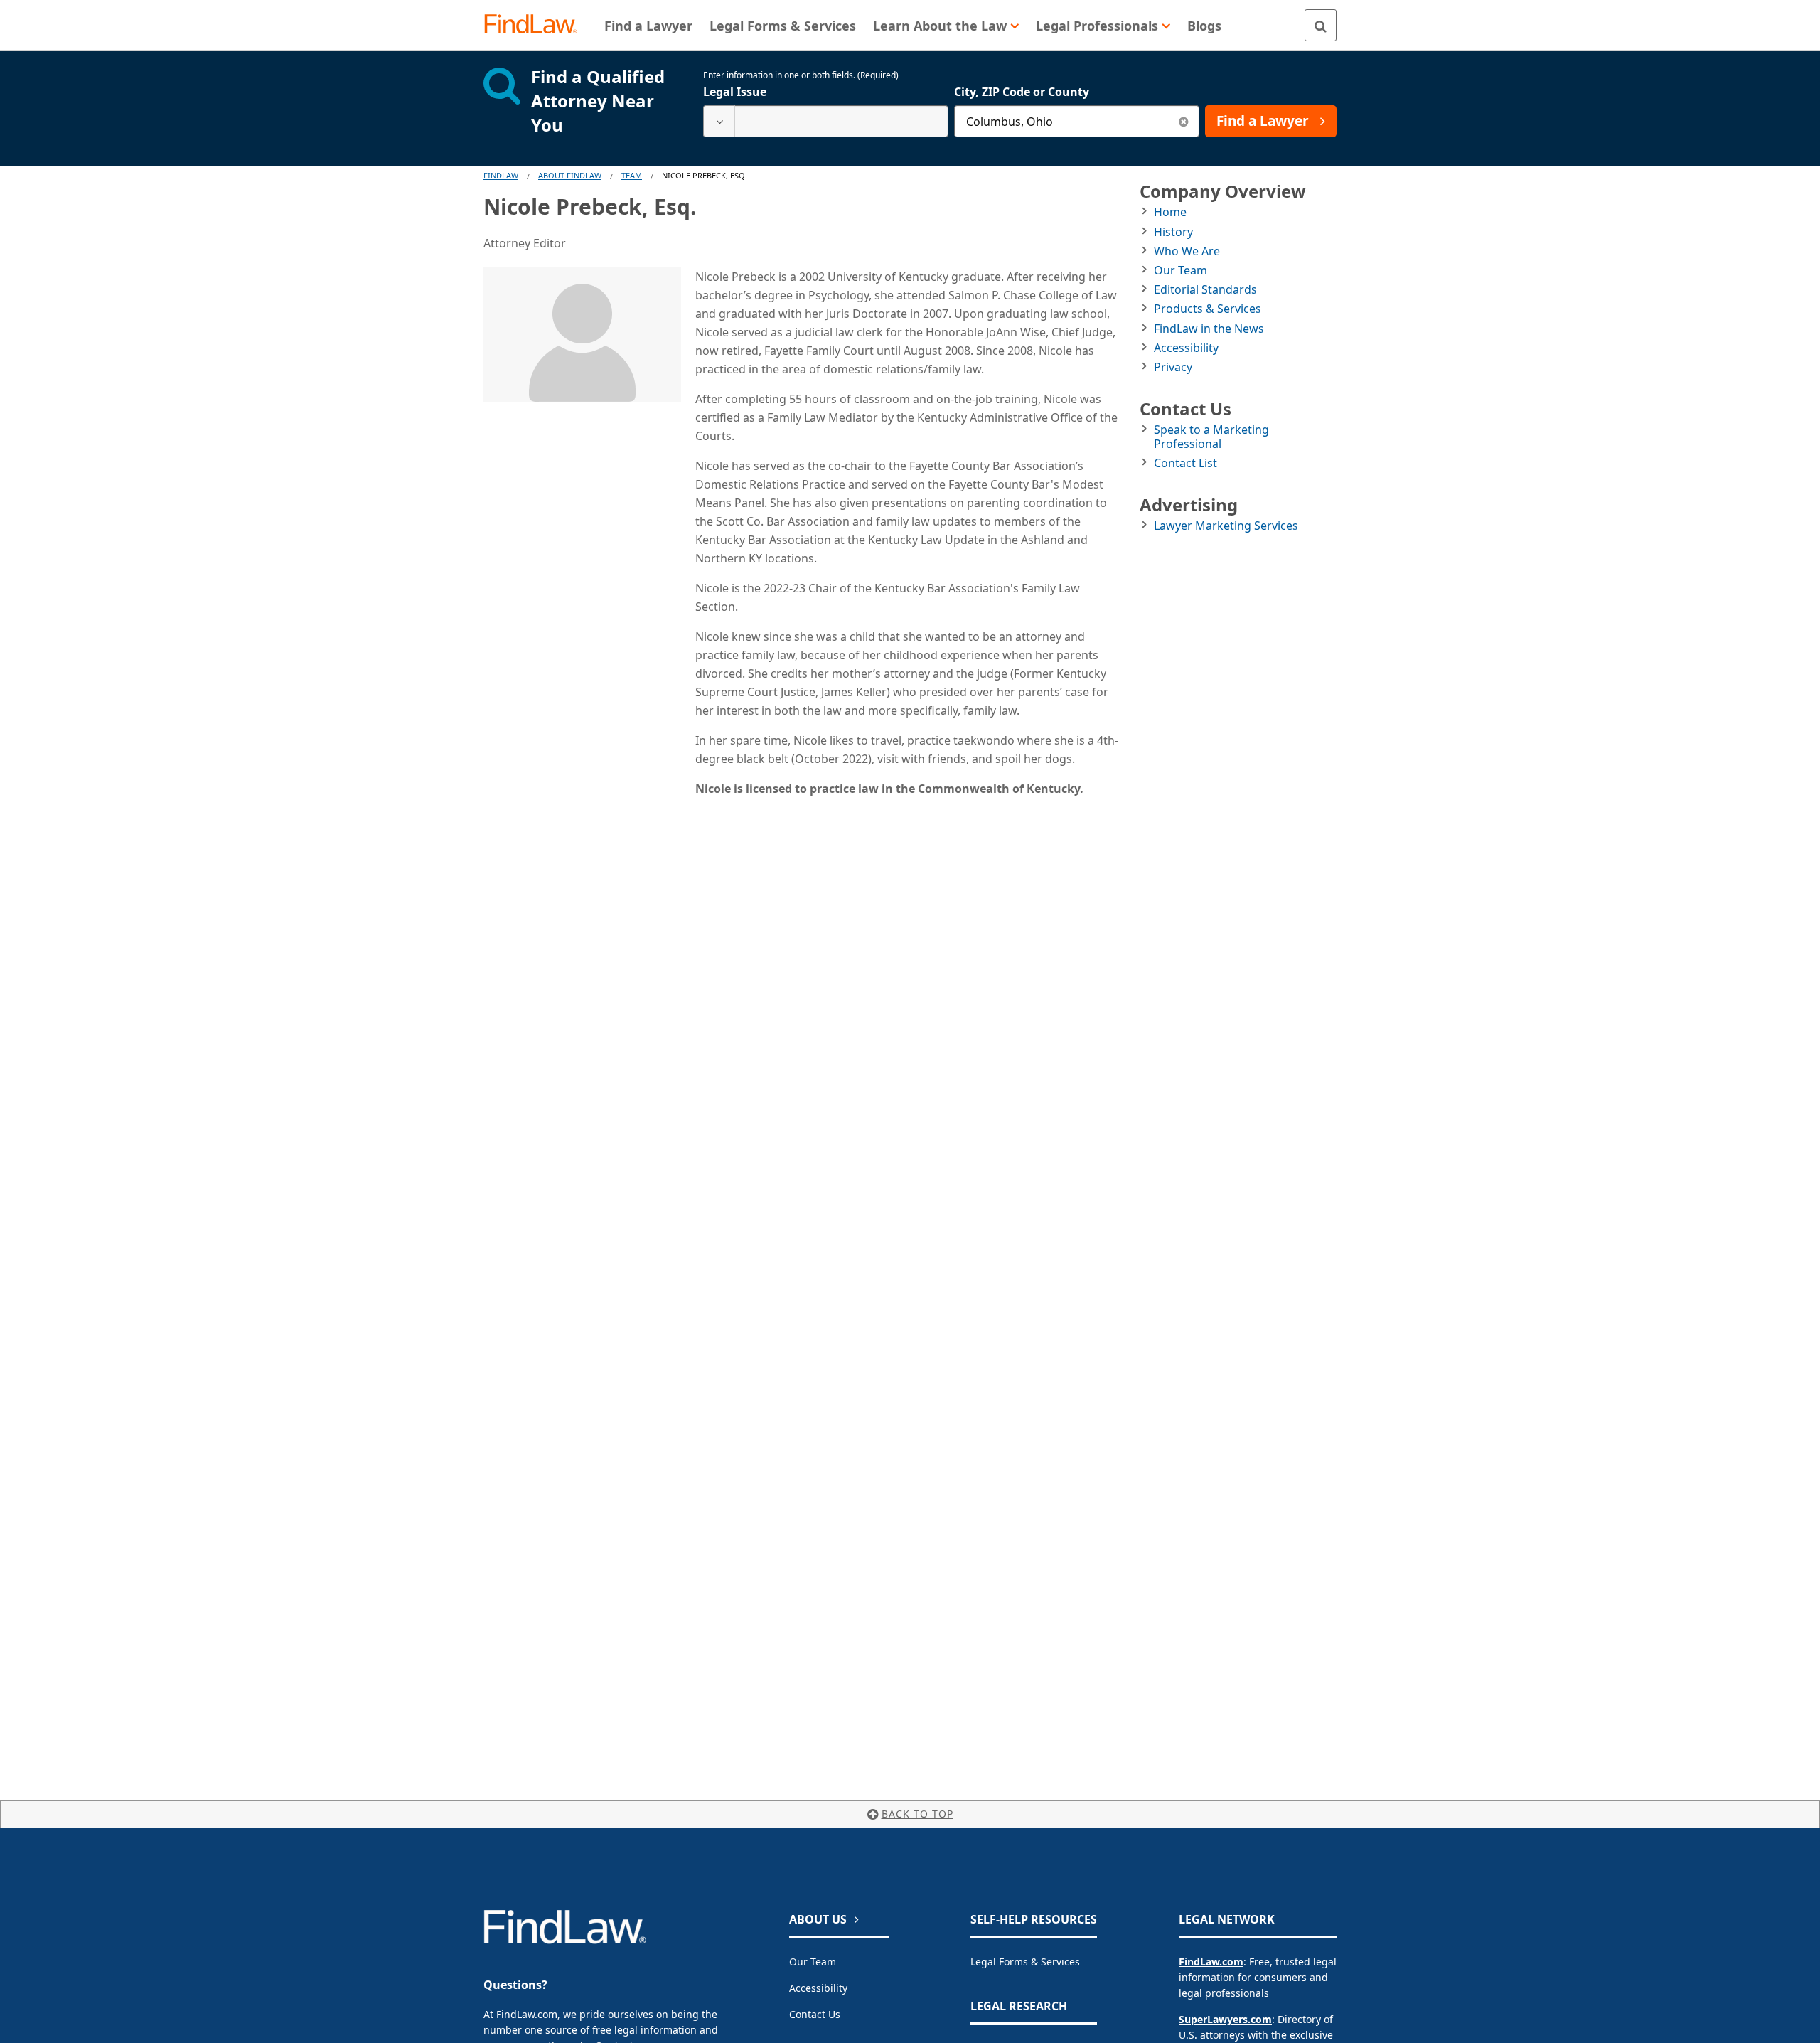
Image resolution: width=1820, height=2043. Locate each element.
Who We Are (1187, 251)
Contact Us (815, 2014)
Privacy (1173, 367)
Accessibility (1186, 348)
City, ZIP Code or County (1022, 92)
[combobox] (826, 121)
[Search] (1321, 25)
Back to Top (917, 1814)
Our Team (1181, 270)
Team (632, 175)
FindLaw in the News (1209, 329)
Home (1170, 212)
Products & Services (1208, 309)
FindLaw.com (1211, 1962)
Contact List (1185, 463)
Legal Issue (735, 92)
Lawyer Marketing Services (1226, 526)
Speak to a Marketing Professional (1211, 436)
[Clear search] (1183, 121)
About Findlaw (570, 175)
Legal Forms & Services (1025, 1962)
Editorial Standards (1205, 289)
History (1173, 232)
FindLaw (501, 175)
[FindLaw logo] (536, 25)
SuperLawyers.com (1225, 2019)
